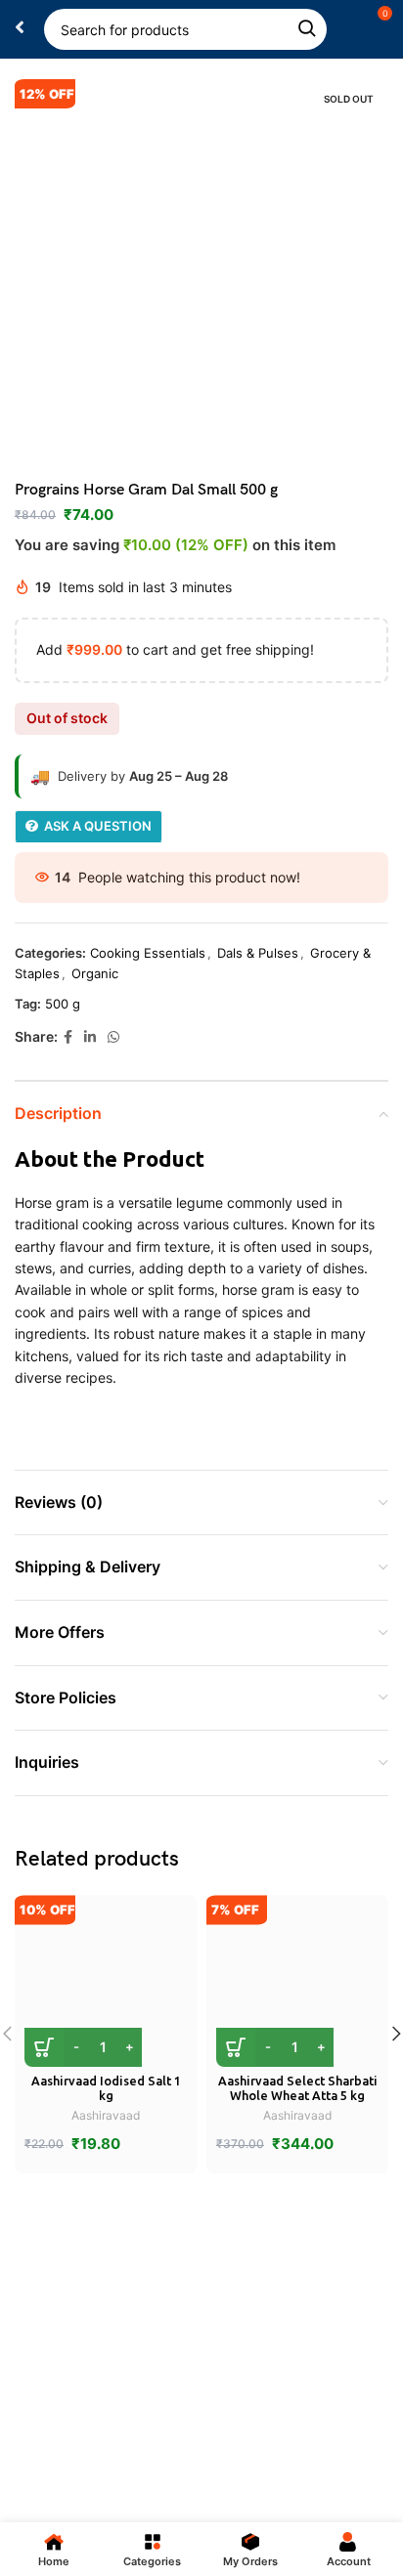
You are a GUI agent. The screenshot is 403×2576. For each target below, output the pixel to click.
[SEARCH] (306, 29)
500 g (63, 1004)
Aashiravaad (106, 2115)
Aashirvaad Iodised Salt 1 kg (106, 2088)
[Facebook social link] (68, 1037)
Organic (95, 973)
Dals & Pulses (258, 953)
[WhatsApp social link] (113, 1037)
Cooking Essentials (148, 953)
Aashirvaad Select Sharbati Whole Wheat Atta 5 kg (298, 2088)
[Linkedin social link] (90, 1037)
